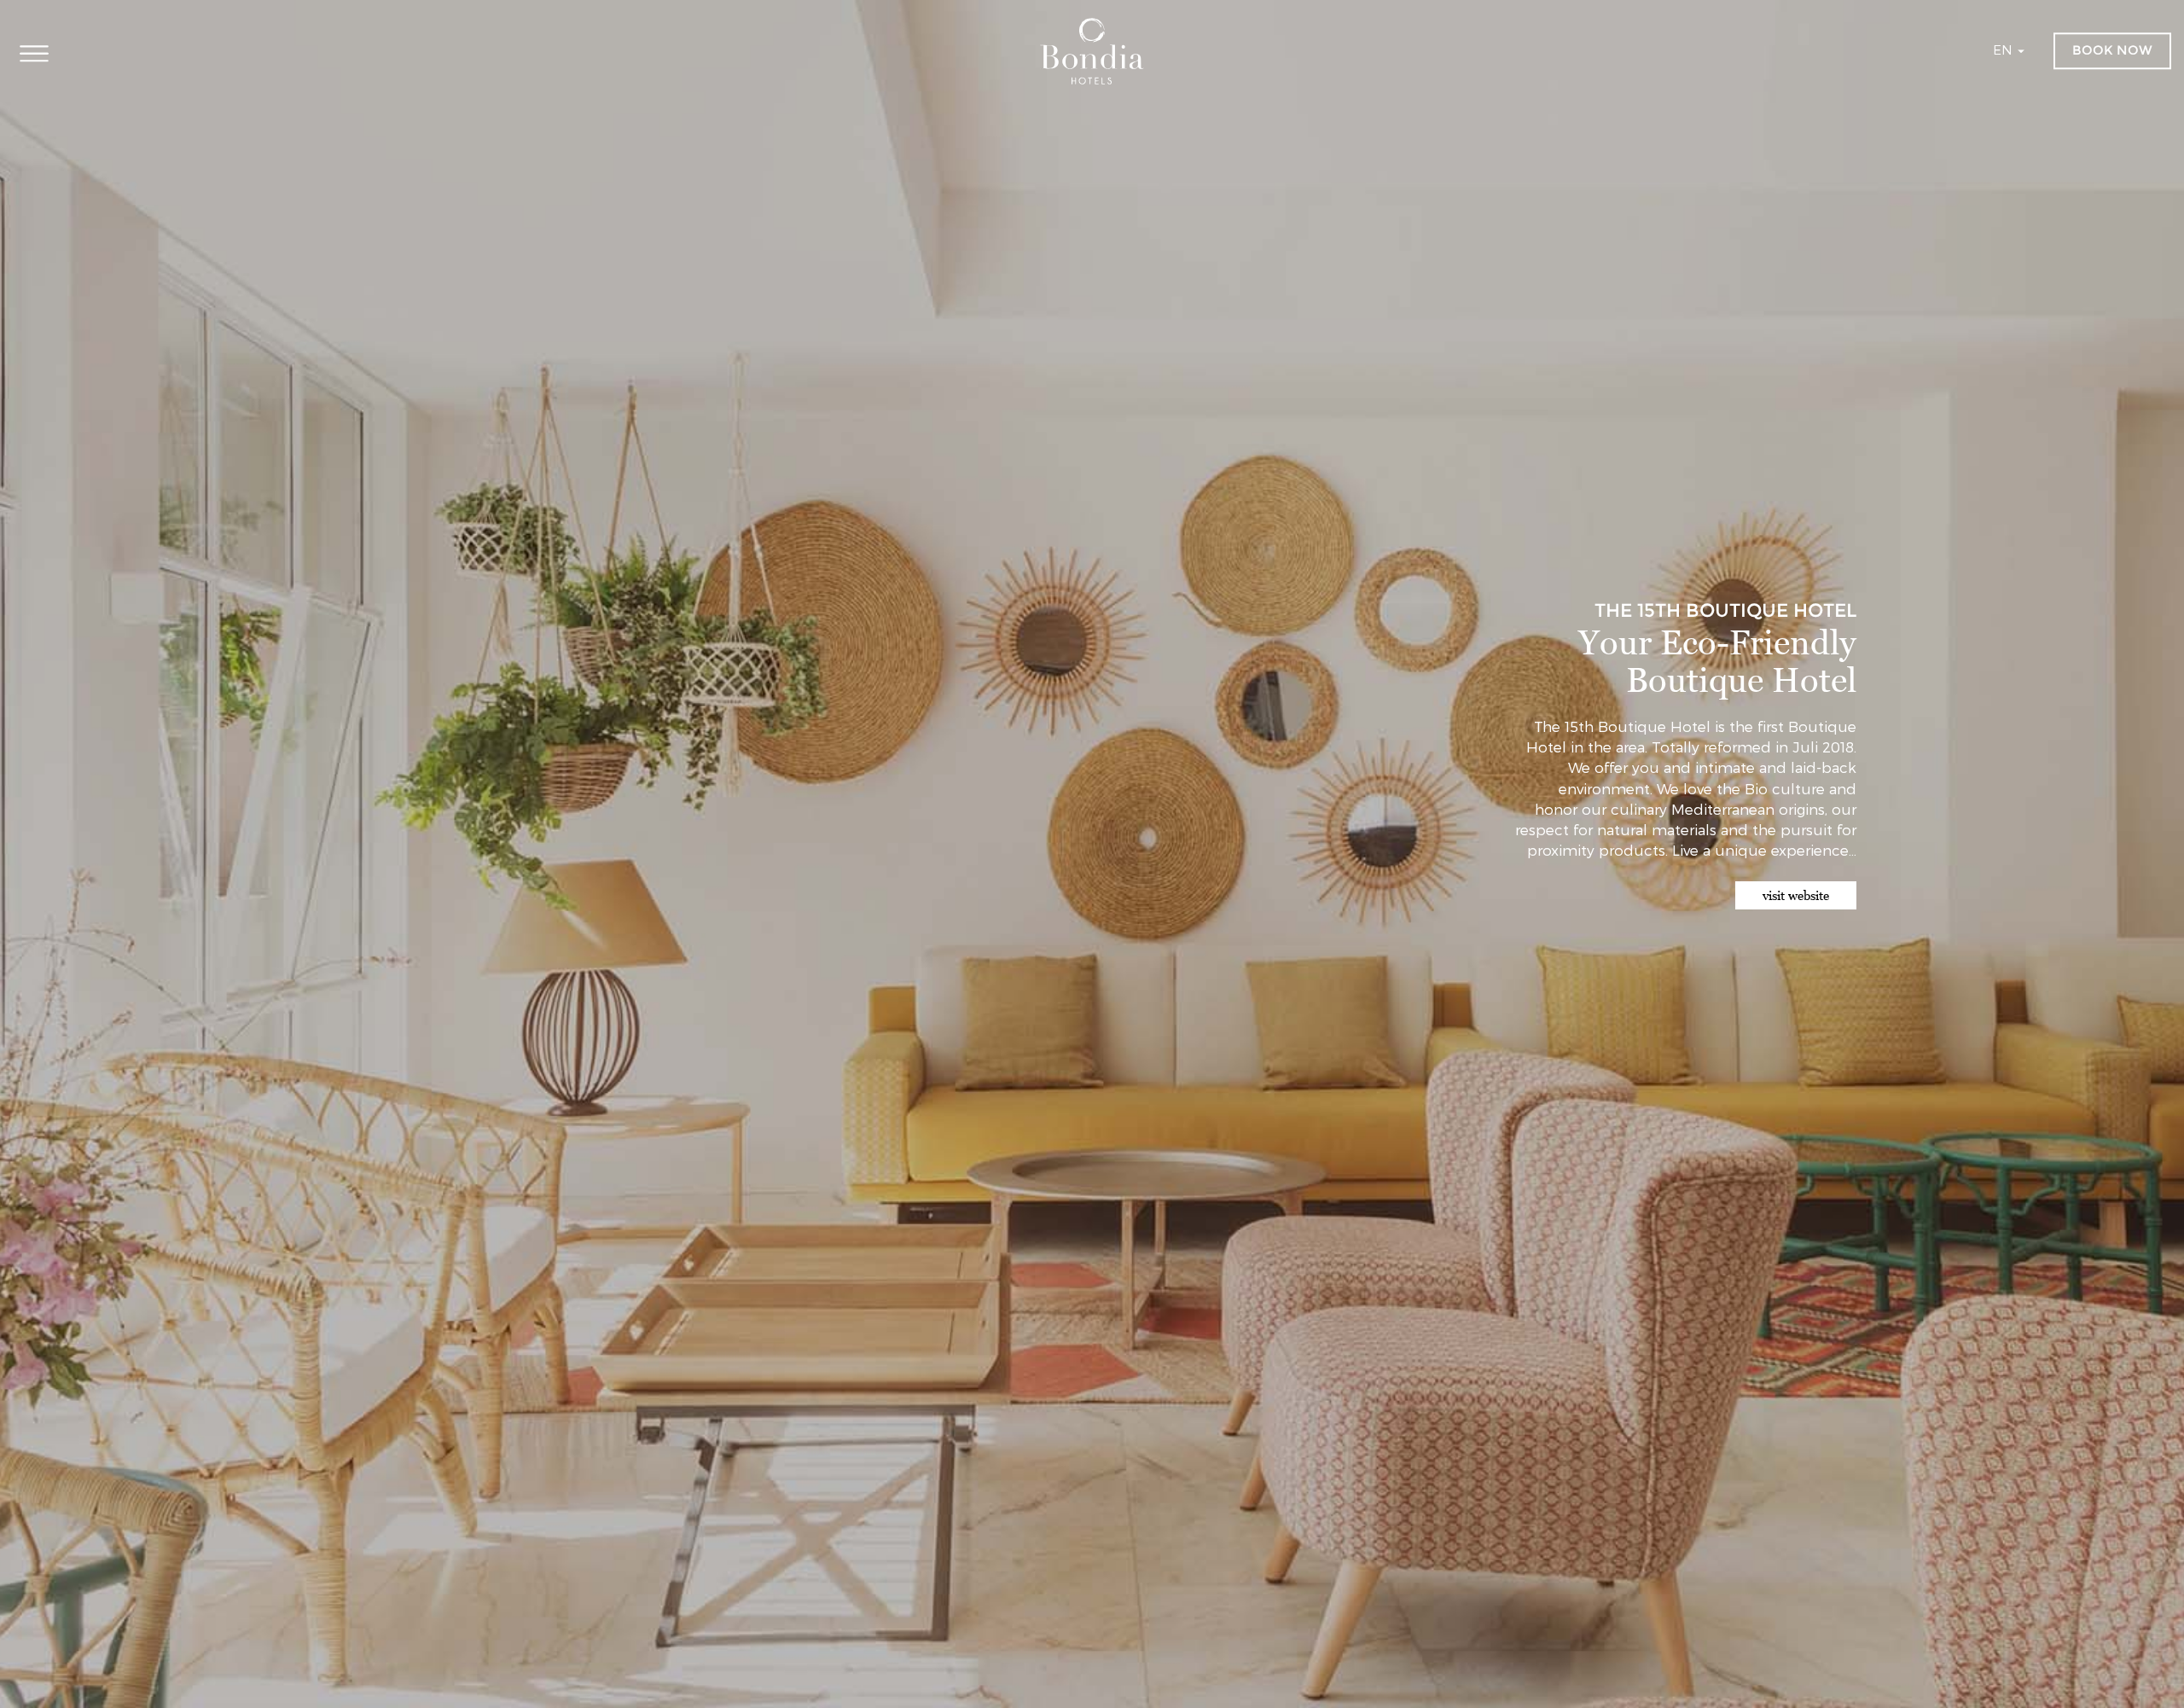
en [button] (2004, 49)
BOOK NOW (2112, 50)
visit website (1796, 895)
